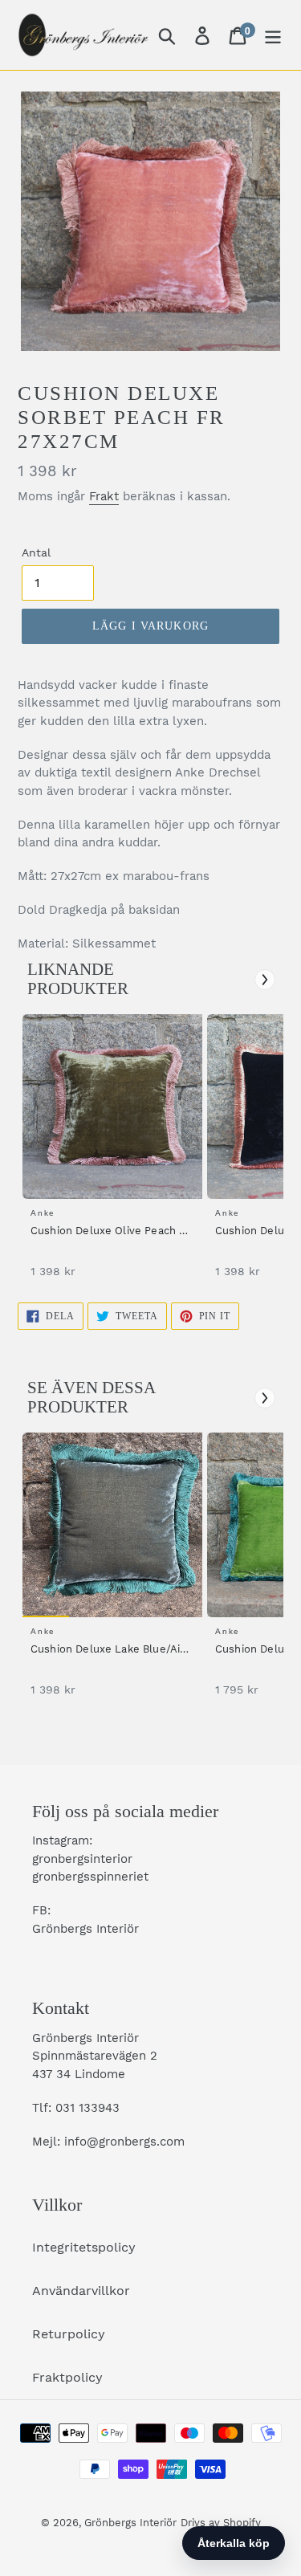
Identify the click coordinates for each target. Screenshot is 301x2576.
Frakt (104, 496)
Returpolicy (69, 2334)
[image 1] (115, 1107)
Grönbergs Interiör (130, 2523)
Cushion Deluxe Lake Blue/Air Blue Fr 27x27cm (107, 1650)
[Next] (265, 980)
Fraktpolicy (67, 2377)
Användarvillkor (81, 2291)
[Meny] (273, 35)
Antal (36, 552)
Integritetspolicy (84, 2247)
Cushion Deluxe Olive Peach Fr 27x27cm (110, 1232)
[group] (110, 1154)
